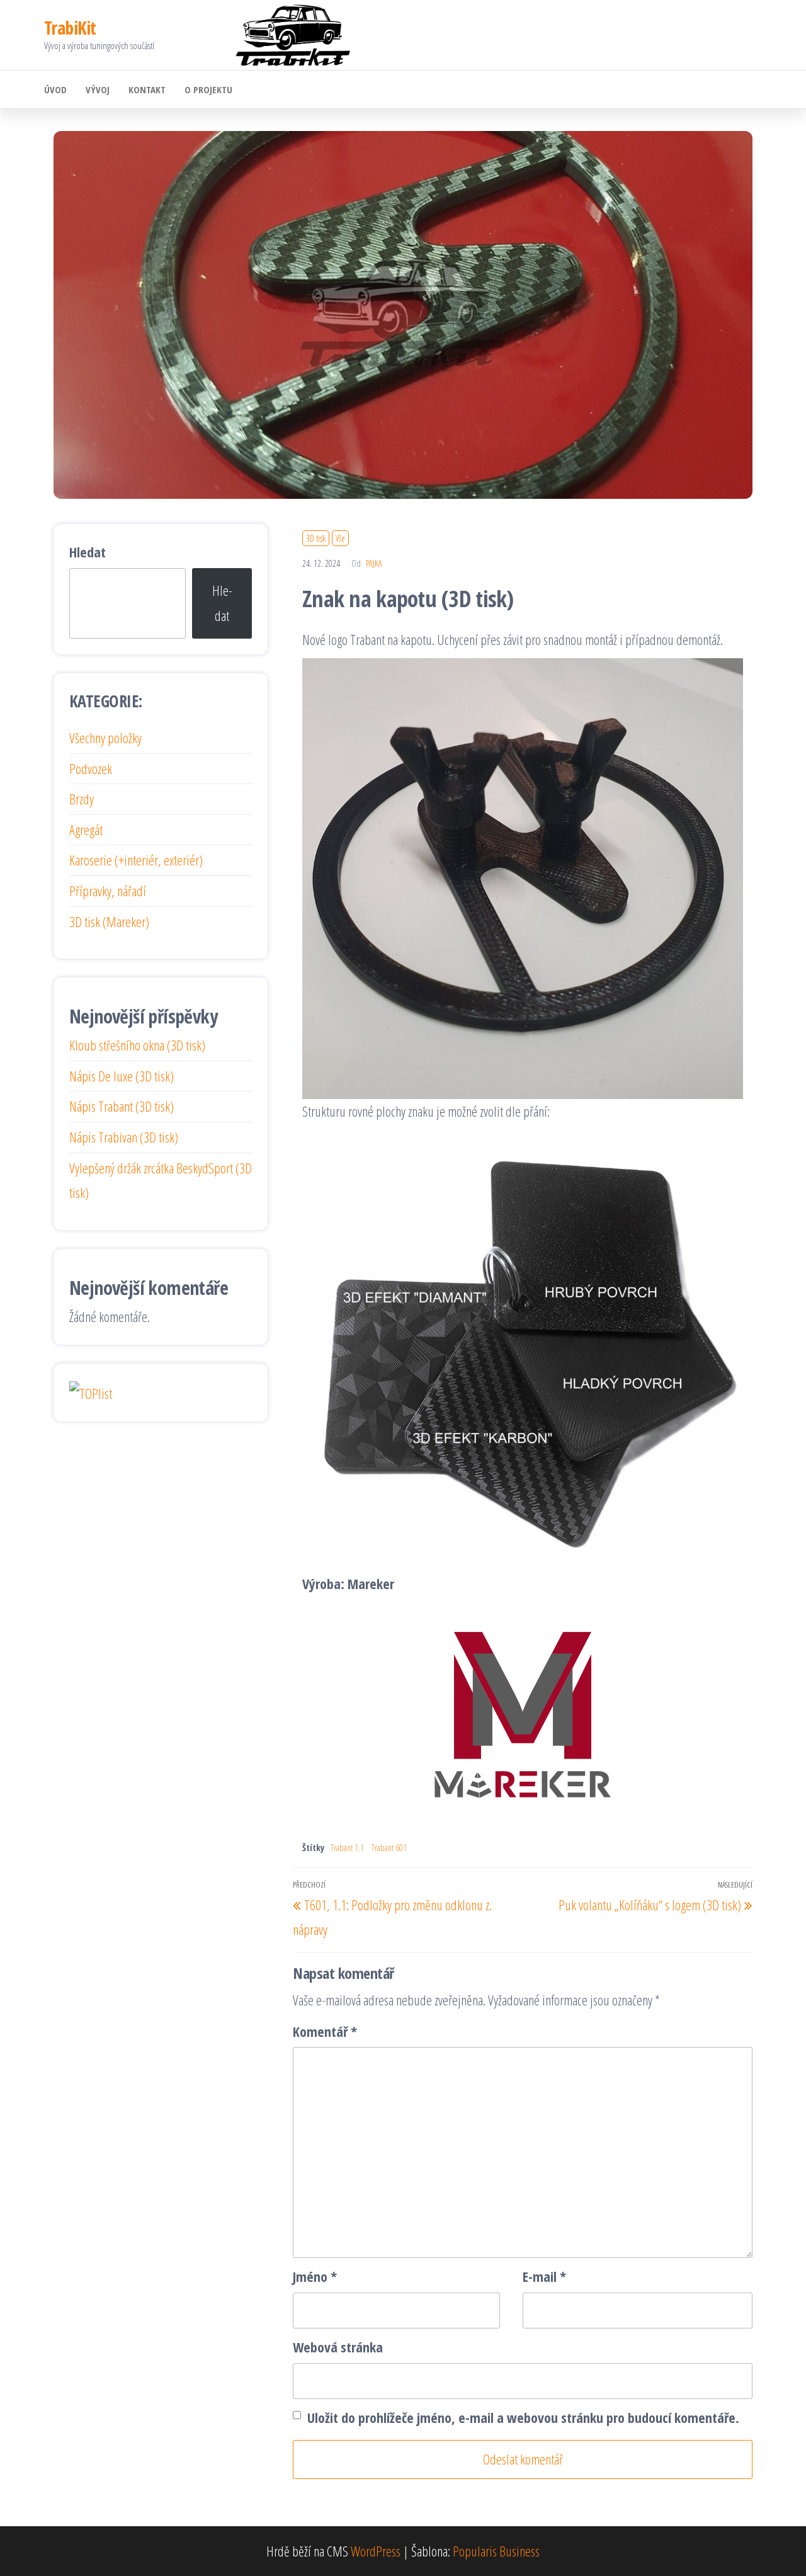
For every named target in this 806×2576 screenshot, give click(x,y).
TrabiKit (70, 28)
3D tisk (316, 538)
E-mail (544, 2276)
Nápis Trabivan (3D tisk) (124, 1137)
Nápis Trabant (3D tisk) (122, 1106)
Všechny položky (105, 738)
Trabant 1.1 (347, 1848)
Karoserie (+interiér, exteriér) (136, 860)
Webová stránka (338, 2347)
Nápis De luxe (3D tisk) (122, 1076)
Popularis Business (496, 2551)
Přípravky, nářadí (108, 891)
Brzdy (82, 799)
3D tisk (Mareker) (109, 921)
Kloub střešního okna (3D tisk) (137, 1045)
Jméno (315, 2276)
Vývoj (98, 89)
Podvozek (91, 768)
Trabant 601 (389, 1848)
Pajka (374, 563)
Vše (340, 538)
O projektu (208, 89)
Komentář (325, 2031)
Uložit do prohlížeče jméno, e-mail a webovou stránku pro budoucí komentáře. (523, 2417)
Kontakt (147, 89)
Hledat (88, 552)
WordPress (376, 2551)
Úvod (55, 89)
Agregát (86, 829)
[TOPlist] (91, 1391)
